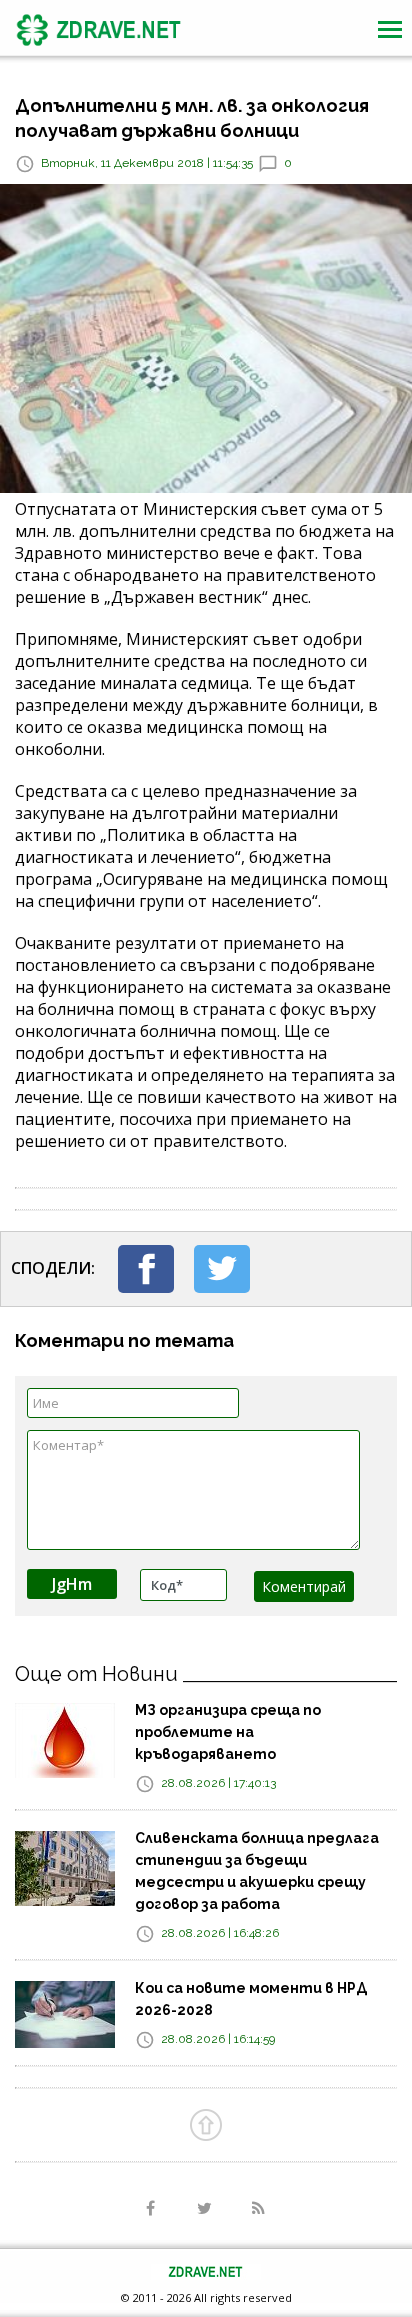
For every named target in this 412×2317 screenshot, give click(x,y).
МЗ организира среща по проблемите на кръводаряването (228, 1732)
